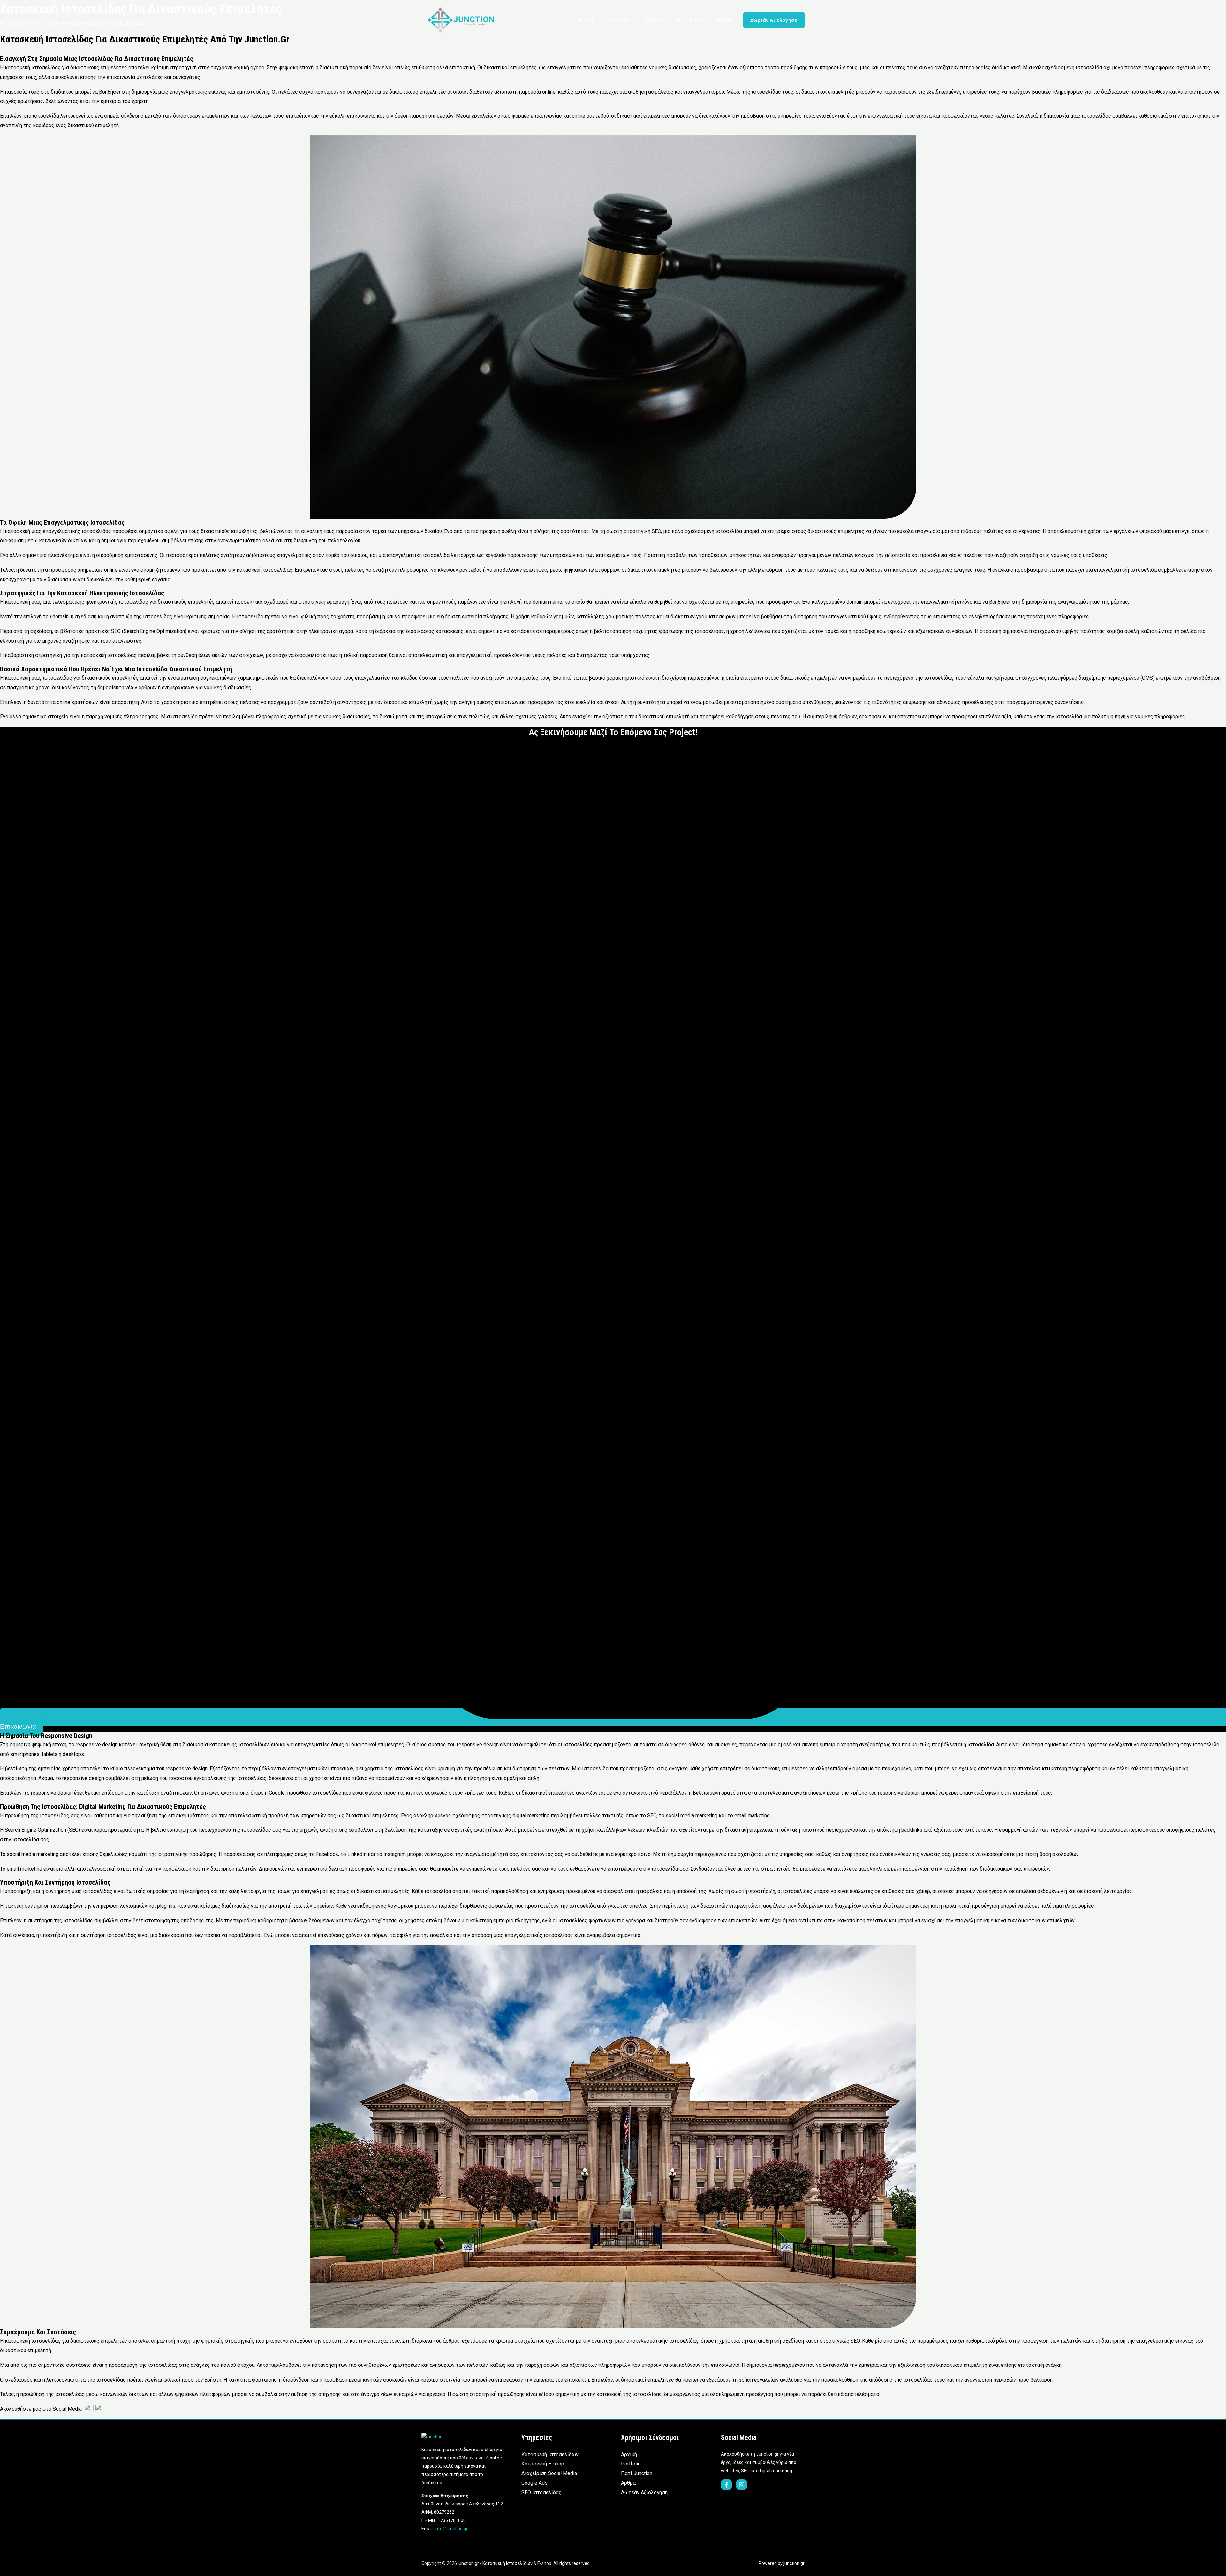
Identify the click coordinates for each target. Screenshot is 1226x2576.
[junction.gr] (461, 20)
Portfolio (631, 2464)
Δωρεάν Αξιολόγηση (644, 2492)
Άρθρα (628, 2483)
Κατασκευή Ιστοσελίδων (550, 2454)
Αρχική (629, 2454)
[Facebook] (726, 2485)
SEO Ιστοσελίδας (541, 2492)
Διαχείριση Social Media (549, 2473)
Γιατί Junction (637, 2473)
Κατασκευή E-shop (543, 2464)
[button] (632, 20)
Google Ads (534, 2483)
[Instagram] (742, 2485)
